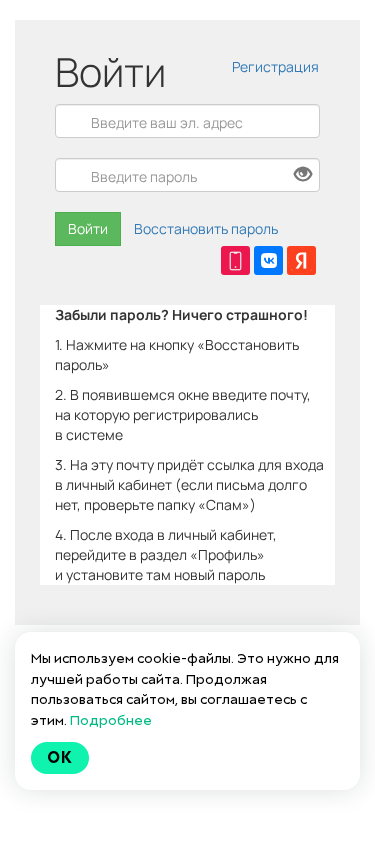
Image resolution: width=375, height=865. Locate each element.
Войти (88, 228)
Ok (60, 757)
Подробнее (111, 720)
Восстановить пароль (206, 228)
